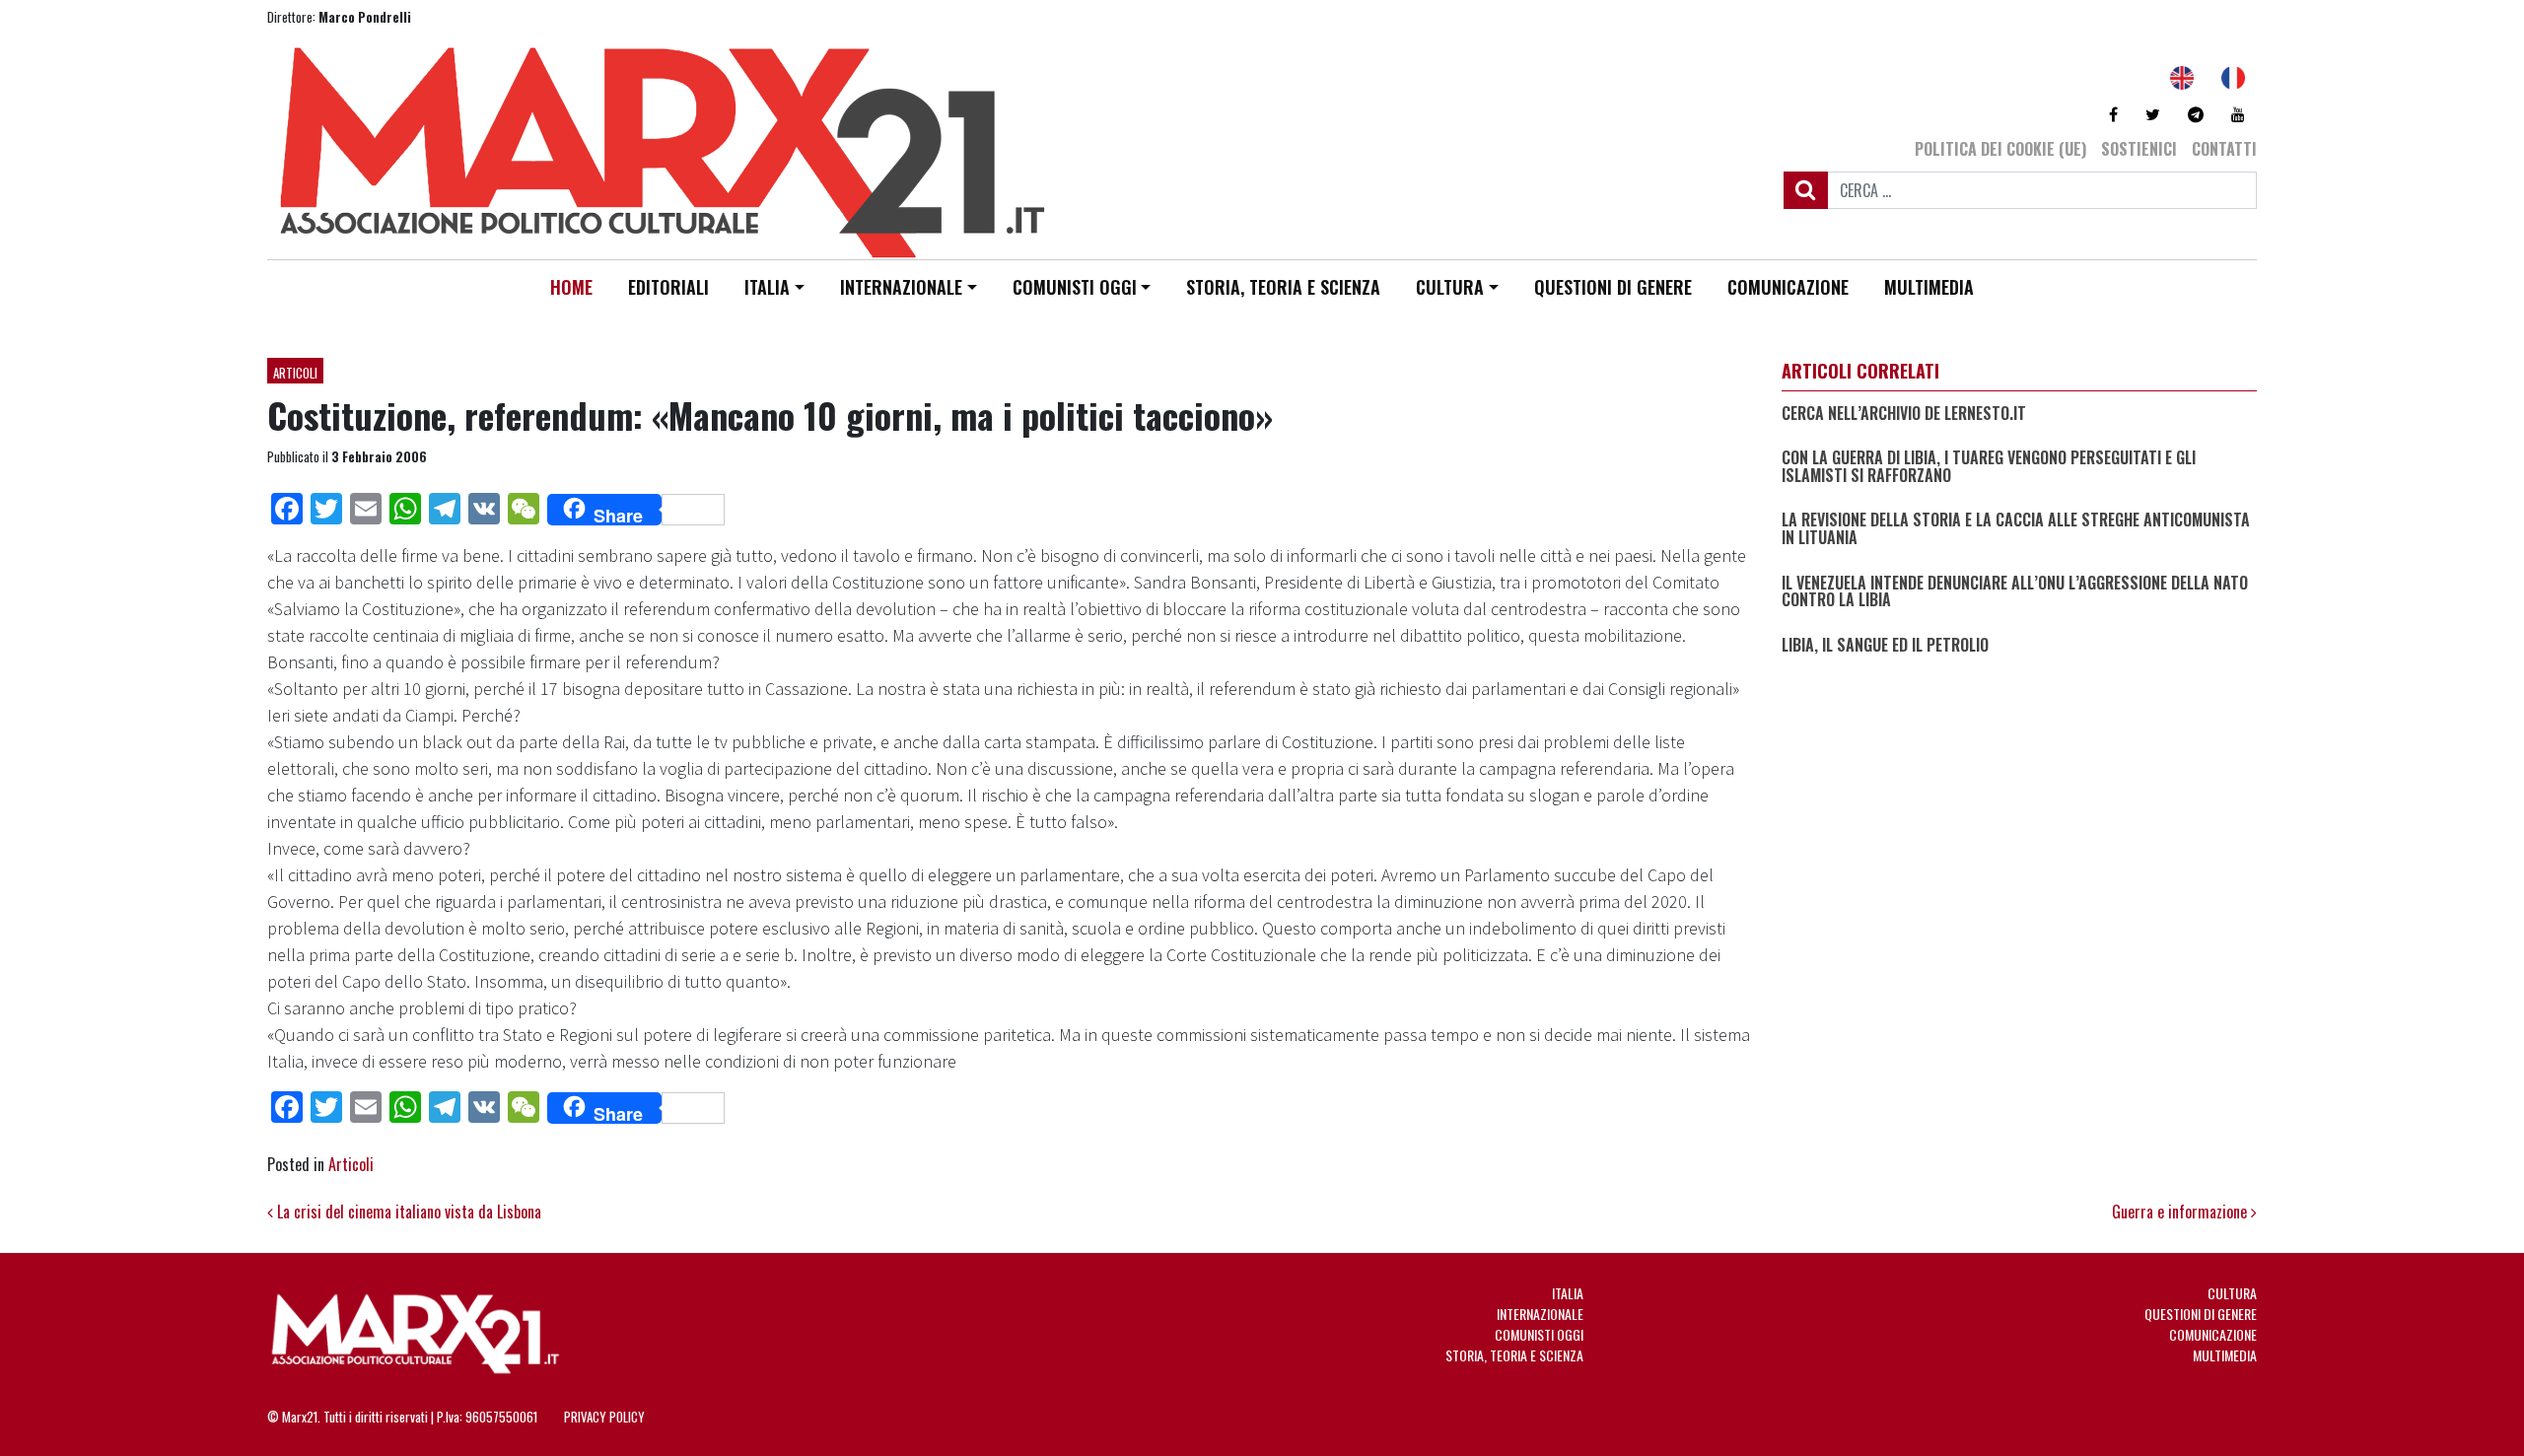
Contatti (2224, 149)
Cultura (1450, 287)
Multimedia (1929, 287)
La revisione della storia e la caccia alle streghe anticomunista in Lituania (2016, 529)
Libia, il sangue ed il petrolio (1885, 646)
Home (571, 287)
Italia (767, 287)
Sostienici (2139, 149)
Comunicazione (1788, 287)
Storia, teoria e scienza (1283, 287)
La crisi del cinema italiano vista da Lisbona (407, 1212)
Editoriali (668, 287)
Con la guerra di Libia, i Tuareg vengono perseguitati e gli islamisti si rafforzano (1989, 467)
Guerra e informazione (2181, 1212)
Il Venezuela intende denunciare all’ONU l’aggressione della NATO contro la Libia (2015, 592)
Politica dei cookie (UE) (2000, 149)
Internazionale (901, 287)
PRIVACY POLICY (604, 1417)
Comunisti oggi (1075, 287)
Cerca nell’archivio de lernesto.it (1904, 414)
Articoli (295, 373)
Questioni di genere (1613, 287)
